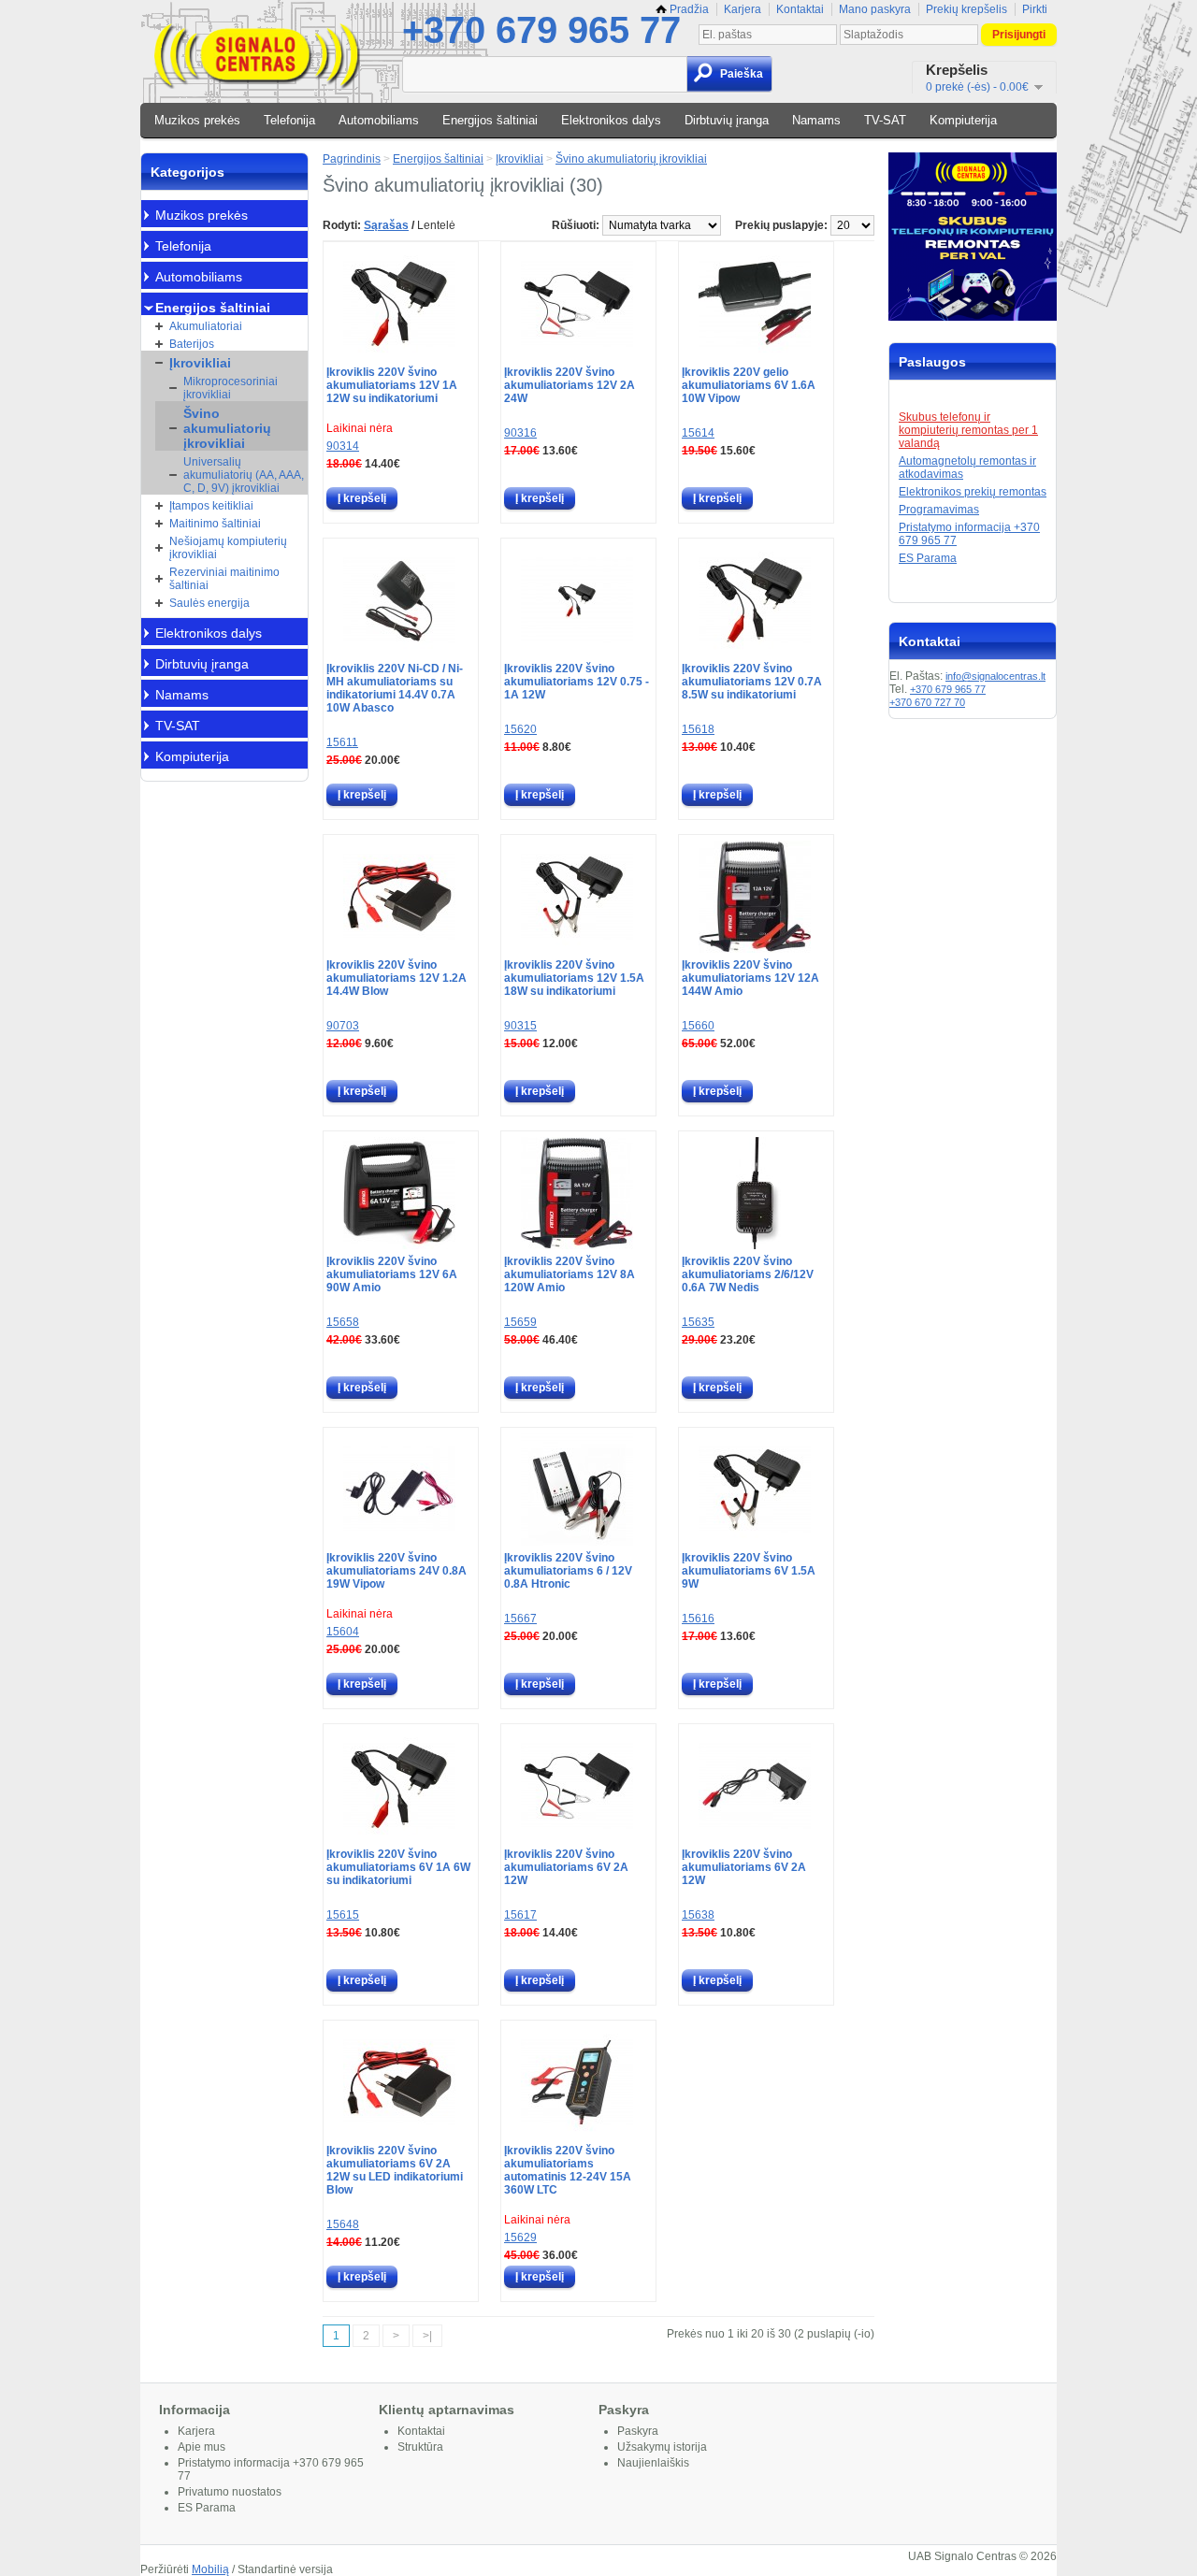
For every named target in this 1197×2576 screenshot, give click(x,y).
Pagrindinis (352, 159)
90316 (520, 433)
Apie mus (202, 2447)
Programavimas (939, 510)
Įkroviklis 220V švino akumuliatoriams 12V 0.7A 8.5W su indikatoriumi (752, 682)
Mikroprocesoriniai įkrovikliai (231, 388)
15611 (342, 742)
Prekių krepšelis (966, 9)
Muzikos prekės (197, 120)
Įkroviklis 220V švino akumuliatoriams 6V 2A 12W (566, 1867)
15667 (520, 1619)
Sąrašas (386, 225)
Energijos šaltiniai (490, 120)
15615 (343, 1915)
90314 (343, 446)
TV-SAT (885, 120)
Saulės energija (209, 603)
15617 (520, 1915)
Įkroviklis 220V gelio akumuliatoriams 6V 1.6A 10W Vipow (749, 385)
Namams (816, 120)
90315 (520, 1026)
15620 (520, 729)
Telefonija (289, 120)
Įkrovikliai (200, 363)
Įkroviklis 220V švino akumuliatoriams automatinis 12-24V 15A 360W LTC (568, 2170)
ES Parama (928, 558)
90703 (343, 1026)
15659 (520, 1322)
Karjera (743, 9)
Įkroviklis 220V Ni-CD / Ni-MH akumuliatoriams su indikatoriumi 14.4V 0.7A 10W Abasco (395, 688)
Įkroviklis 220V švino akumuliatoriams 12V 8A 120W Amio (570, 1274)
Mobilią (210, 2569)
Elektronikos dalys (611, 120)
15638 (698, 1915)
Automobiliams (379, 120)
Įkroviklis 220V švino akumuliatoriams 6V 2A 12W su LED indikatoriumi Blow (395, 2170)
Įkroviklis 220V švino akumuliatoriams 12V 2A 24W (570, 385)
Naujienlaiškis (653, 2463)
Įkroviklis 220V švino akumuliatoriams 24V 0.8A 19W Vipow (397, 1571)
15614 (698, 433)
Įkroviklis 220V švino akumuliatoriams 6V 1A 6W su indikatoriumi (398, 1867)
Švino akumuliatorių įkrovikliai (227, 428)
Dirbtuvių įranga (727, 120)
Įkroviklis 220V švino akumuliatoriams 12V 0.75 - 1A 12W (577, 682)
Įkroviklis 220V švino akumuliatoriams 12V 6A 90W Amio (392, 1274)
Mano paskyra (875, 9)
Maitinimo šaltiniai (215, 524)
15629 (520, 2238)
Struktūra (420, 2447)
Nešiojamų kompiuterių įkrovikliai (228, 548)
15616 (698, 1619)
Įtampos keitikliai (211, 506)
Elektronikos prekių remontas (973, 492)
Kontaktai (800, 9)
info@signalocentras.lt (995, 676)
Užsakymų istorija (662, 2447)
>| (427, 2336)
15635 (698, 1322)
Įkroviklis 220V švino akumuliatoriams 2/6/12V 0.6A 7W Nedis (748, 1274)
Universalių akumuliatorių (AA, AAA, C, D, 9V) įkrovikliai (244, 475)
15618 (698, 729)
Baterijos (192, 344)
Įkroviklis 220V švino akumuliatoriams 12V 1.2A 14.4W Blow (397, 978)
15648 (343, 2224)
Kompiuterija (963, 120)
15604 (343, 1632)
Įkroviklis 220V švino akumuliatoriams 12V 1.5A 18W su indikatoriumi (574, 978)
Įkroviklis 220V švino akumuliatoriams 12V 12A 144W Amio (750, 978)
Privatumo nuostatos (230, 2492)
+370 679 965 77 (541, 30)
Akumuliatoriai (206, 326)
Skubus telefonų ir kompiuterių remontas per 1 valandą (968, 430)
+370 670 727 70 (927, 702)
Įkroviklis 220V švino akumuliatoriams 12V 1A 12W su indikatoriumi (392, 385)
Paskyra (638, 2431)
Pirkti (1035, 9)
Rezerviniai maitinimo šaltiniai (224, 579)
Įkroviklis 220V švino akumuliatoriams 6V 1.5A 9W (749, 1571)
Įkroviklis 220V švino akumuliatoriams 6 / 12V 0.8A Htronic (568, 1571)
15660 (698, 1026)
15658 (343, 1322)
